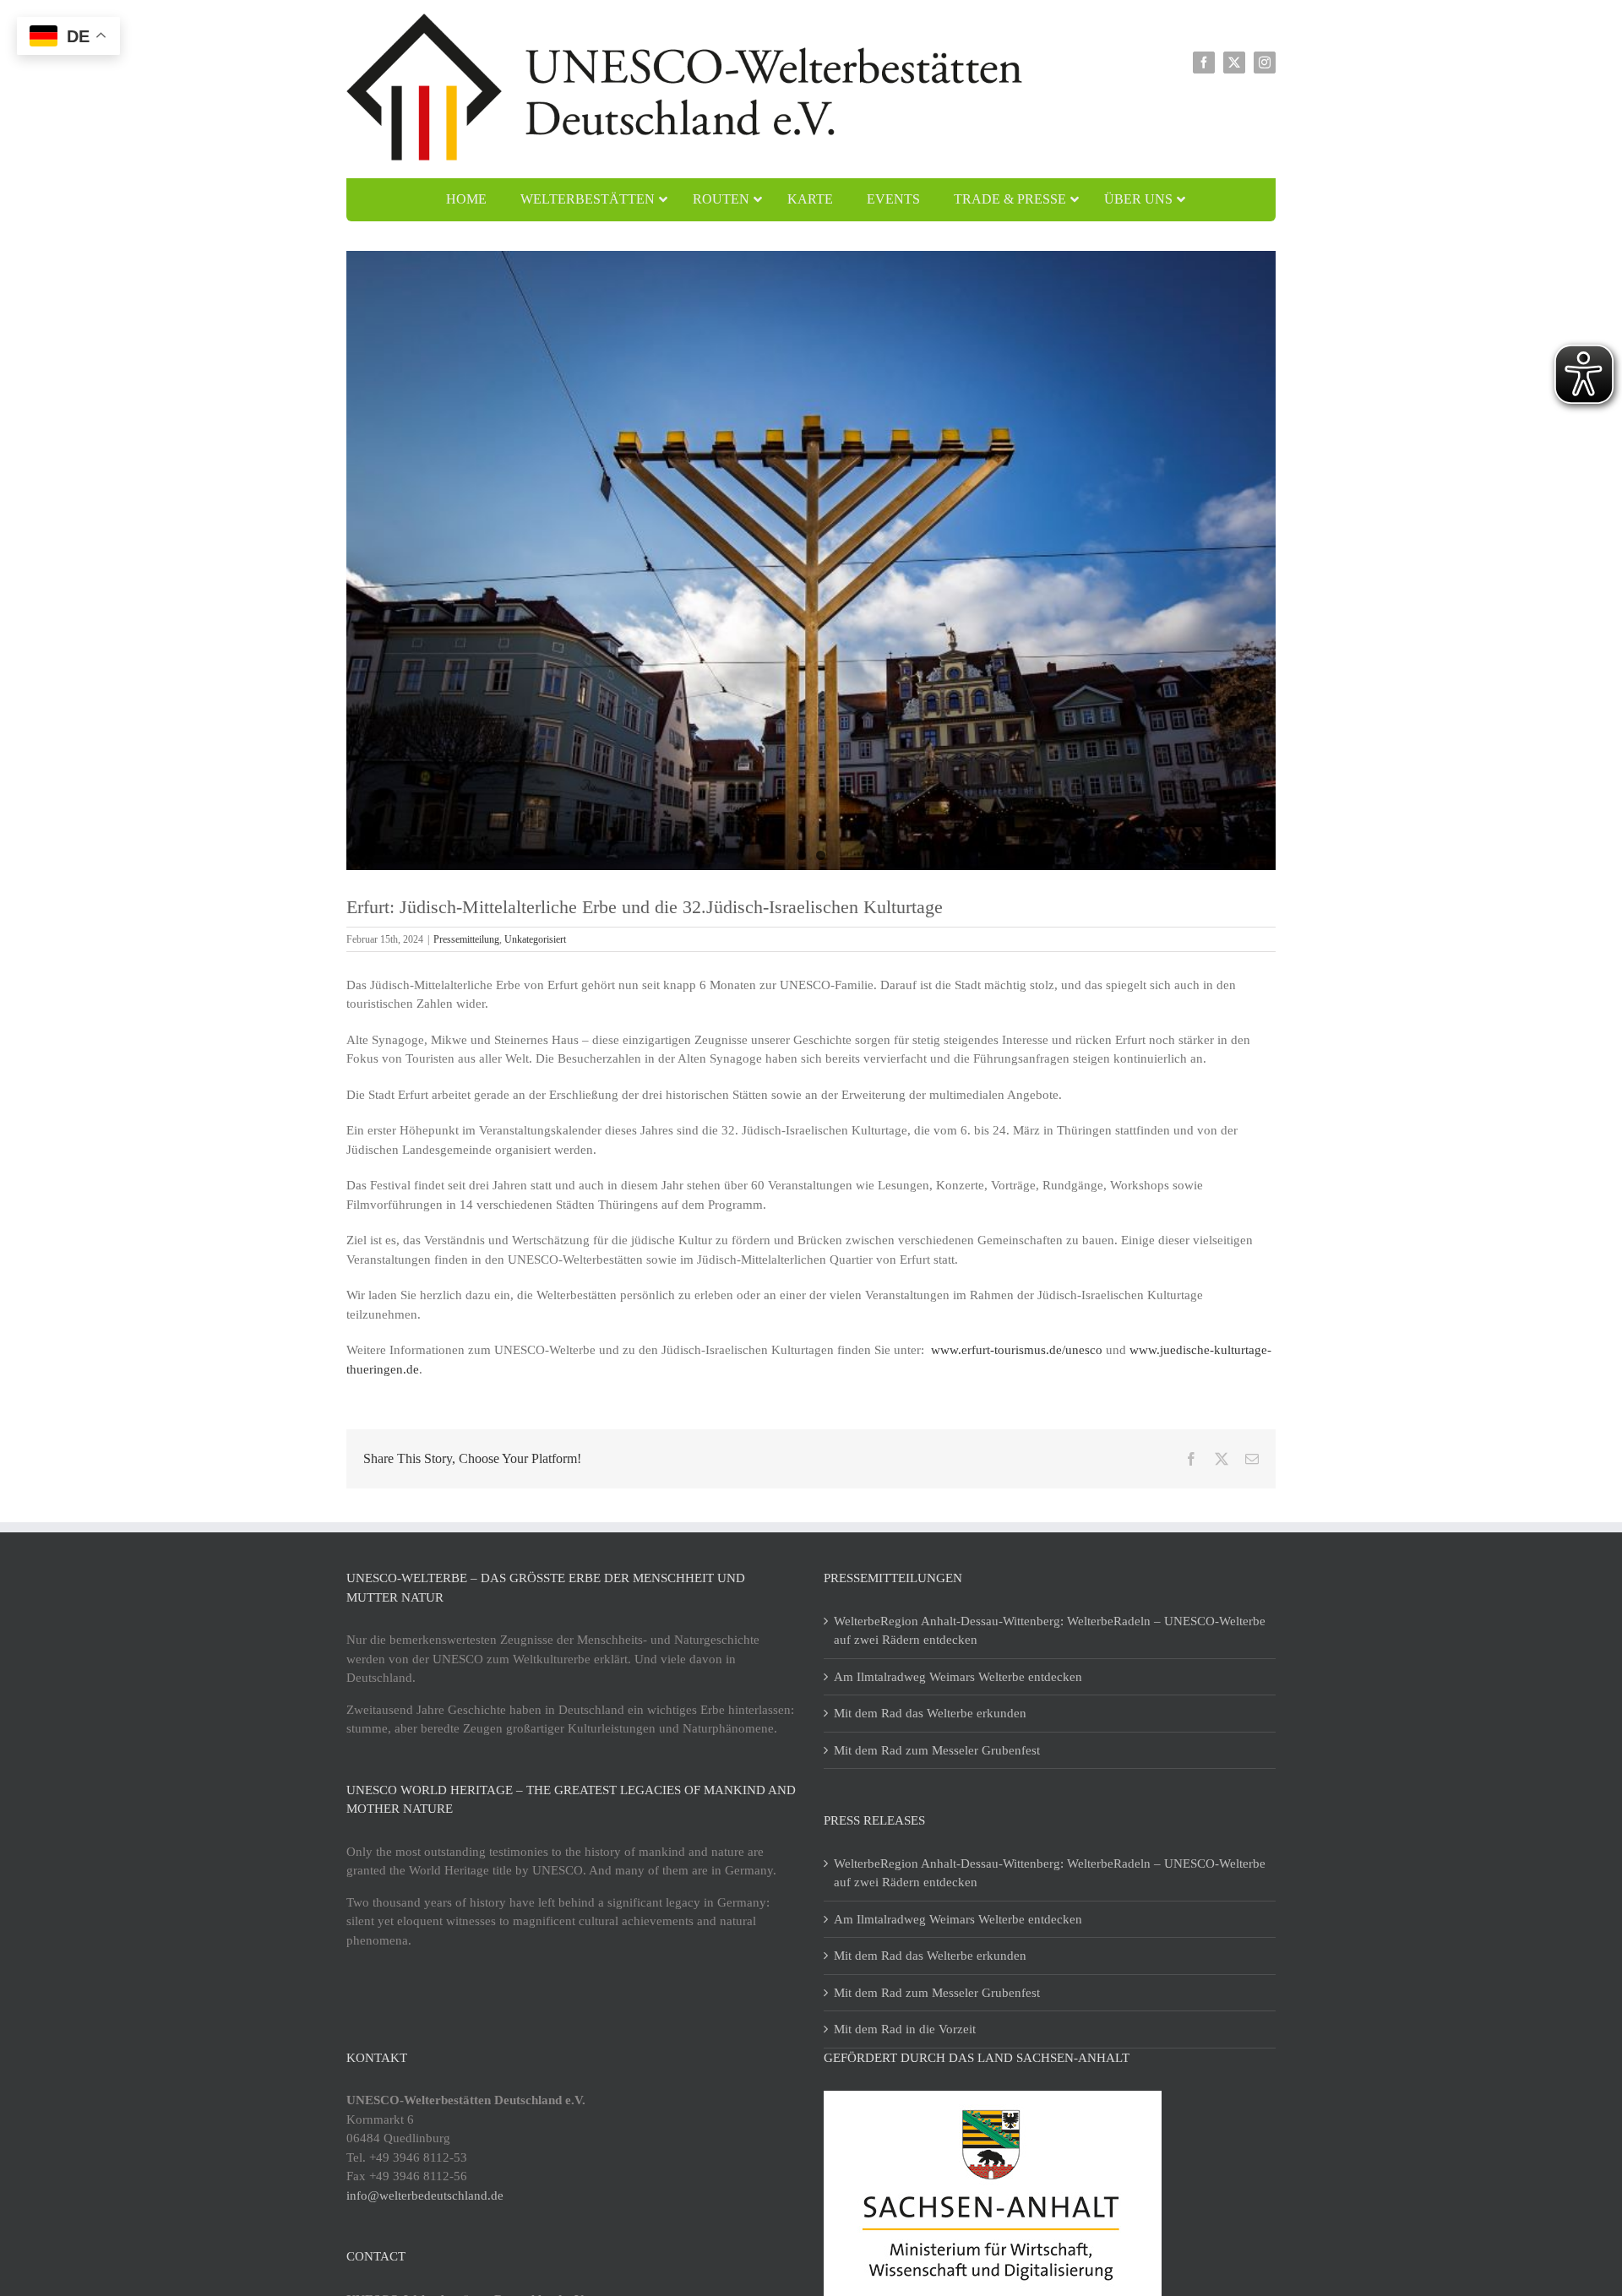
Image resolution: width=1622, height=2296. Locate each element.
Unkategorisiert (535, 939)
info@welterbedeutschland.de (425, 2195)
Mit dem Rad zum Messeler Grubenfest (937, 1750)
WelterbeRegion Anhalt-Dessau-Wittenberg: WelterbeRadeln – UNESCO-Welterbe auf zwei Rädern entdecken (1050, 1631)
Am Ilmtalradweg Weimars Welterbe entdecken (958, 1677)
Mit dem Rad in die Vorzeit (905, 2029)
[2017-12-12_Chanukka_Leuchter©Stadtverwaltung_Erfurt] (811, 560)
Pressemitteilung (466, 939)
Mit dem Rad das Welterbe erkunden (930, 1713)
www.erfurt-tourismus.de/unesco (1017, 1350)
